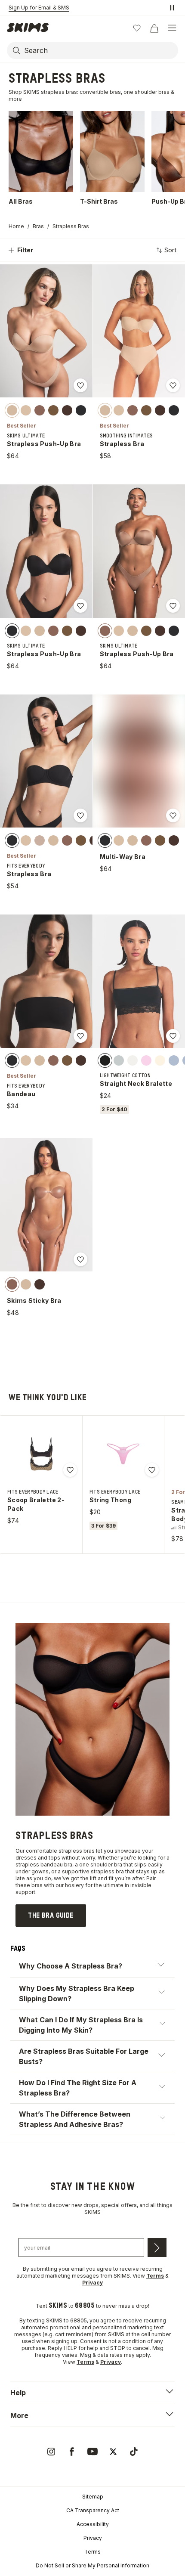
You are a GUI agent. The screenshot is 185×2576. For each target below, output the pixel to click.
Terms (92, 2552)
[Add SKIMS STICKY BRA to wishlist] (80, 1259)
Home (16, 226)
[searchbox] (100, 50)
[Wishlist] (137, 28)
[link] (51, 1916)
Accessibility (93, 2524)
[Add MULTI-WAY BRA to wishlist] (173, 815)
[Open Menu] (172, 28)
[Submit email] (157, 2247)
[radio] (12, 410)
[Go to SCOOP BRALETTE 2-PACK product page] (41, 1454)
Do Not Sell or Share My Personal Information (92, 2565)
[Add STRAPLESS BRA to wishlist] (173, 385)
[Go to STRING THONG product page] (123, 1454)
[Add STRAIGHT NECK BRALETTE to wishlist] (173, 1036)
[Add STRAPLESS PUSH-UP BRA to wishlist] (80, 385)
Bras (38, 226)
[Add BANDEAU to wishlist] (80, 1036)
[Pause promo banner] (172, 8)
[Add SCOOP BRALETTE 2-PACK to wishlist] (70, 1470)
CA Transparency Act (93, 2510)
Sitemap (93, 2497)
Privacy (93, 2538)
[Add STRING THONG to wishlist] (152, 1470)
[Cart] (154, 28)
